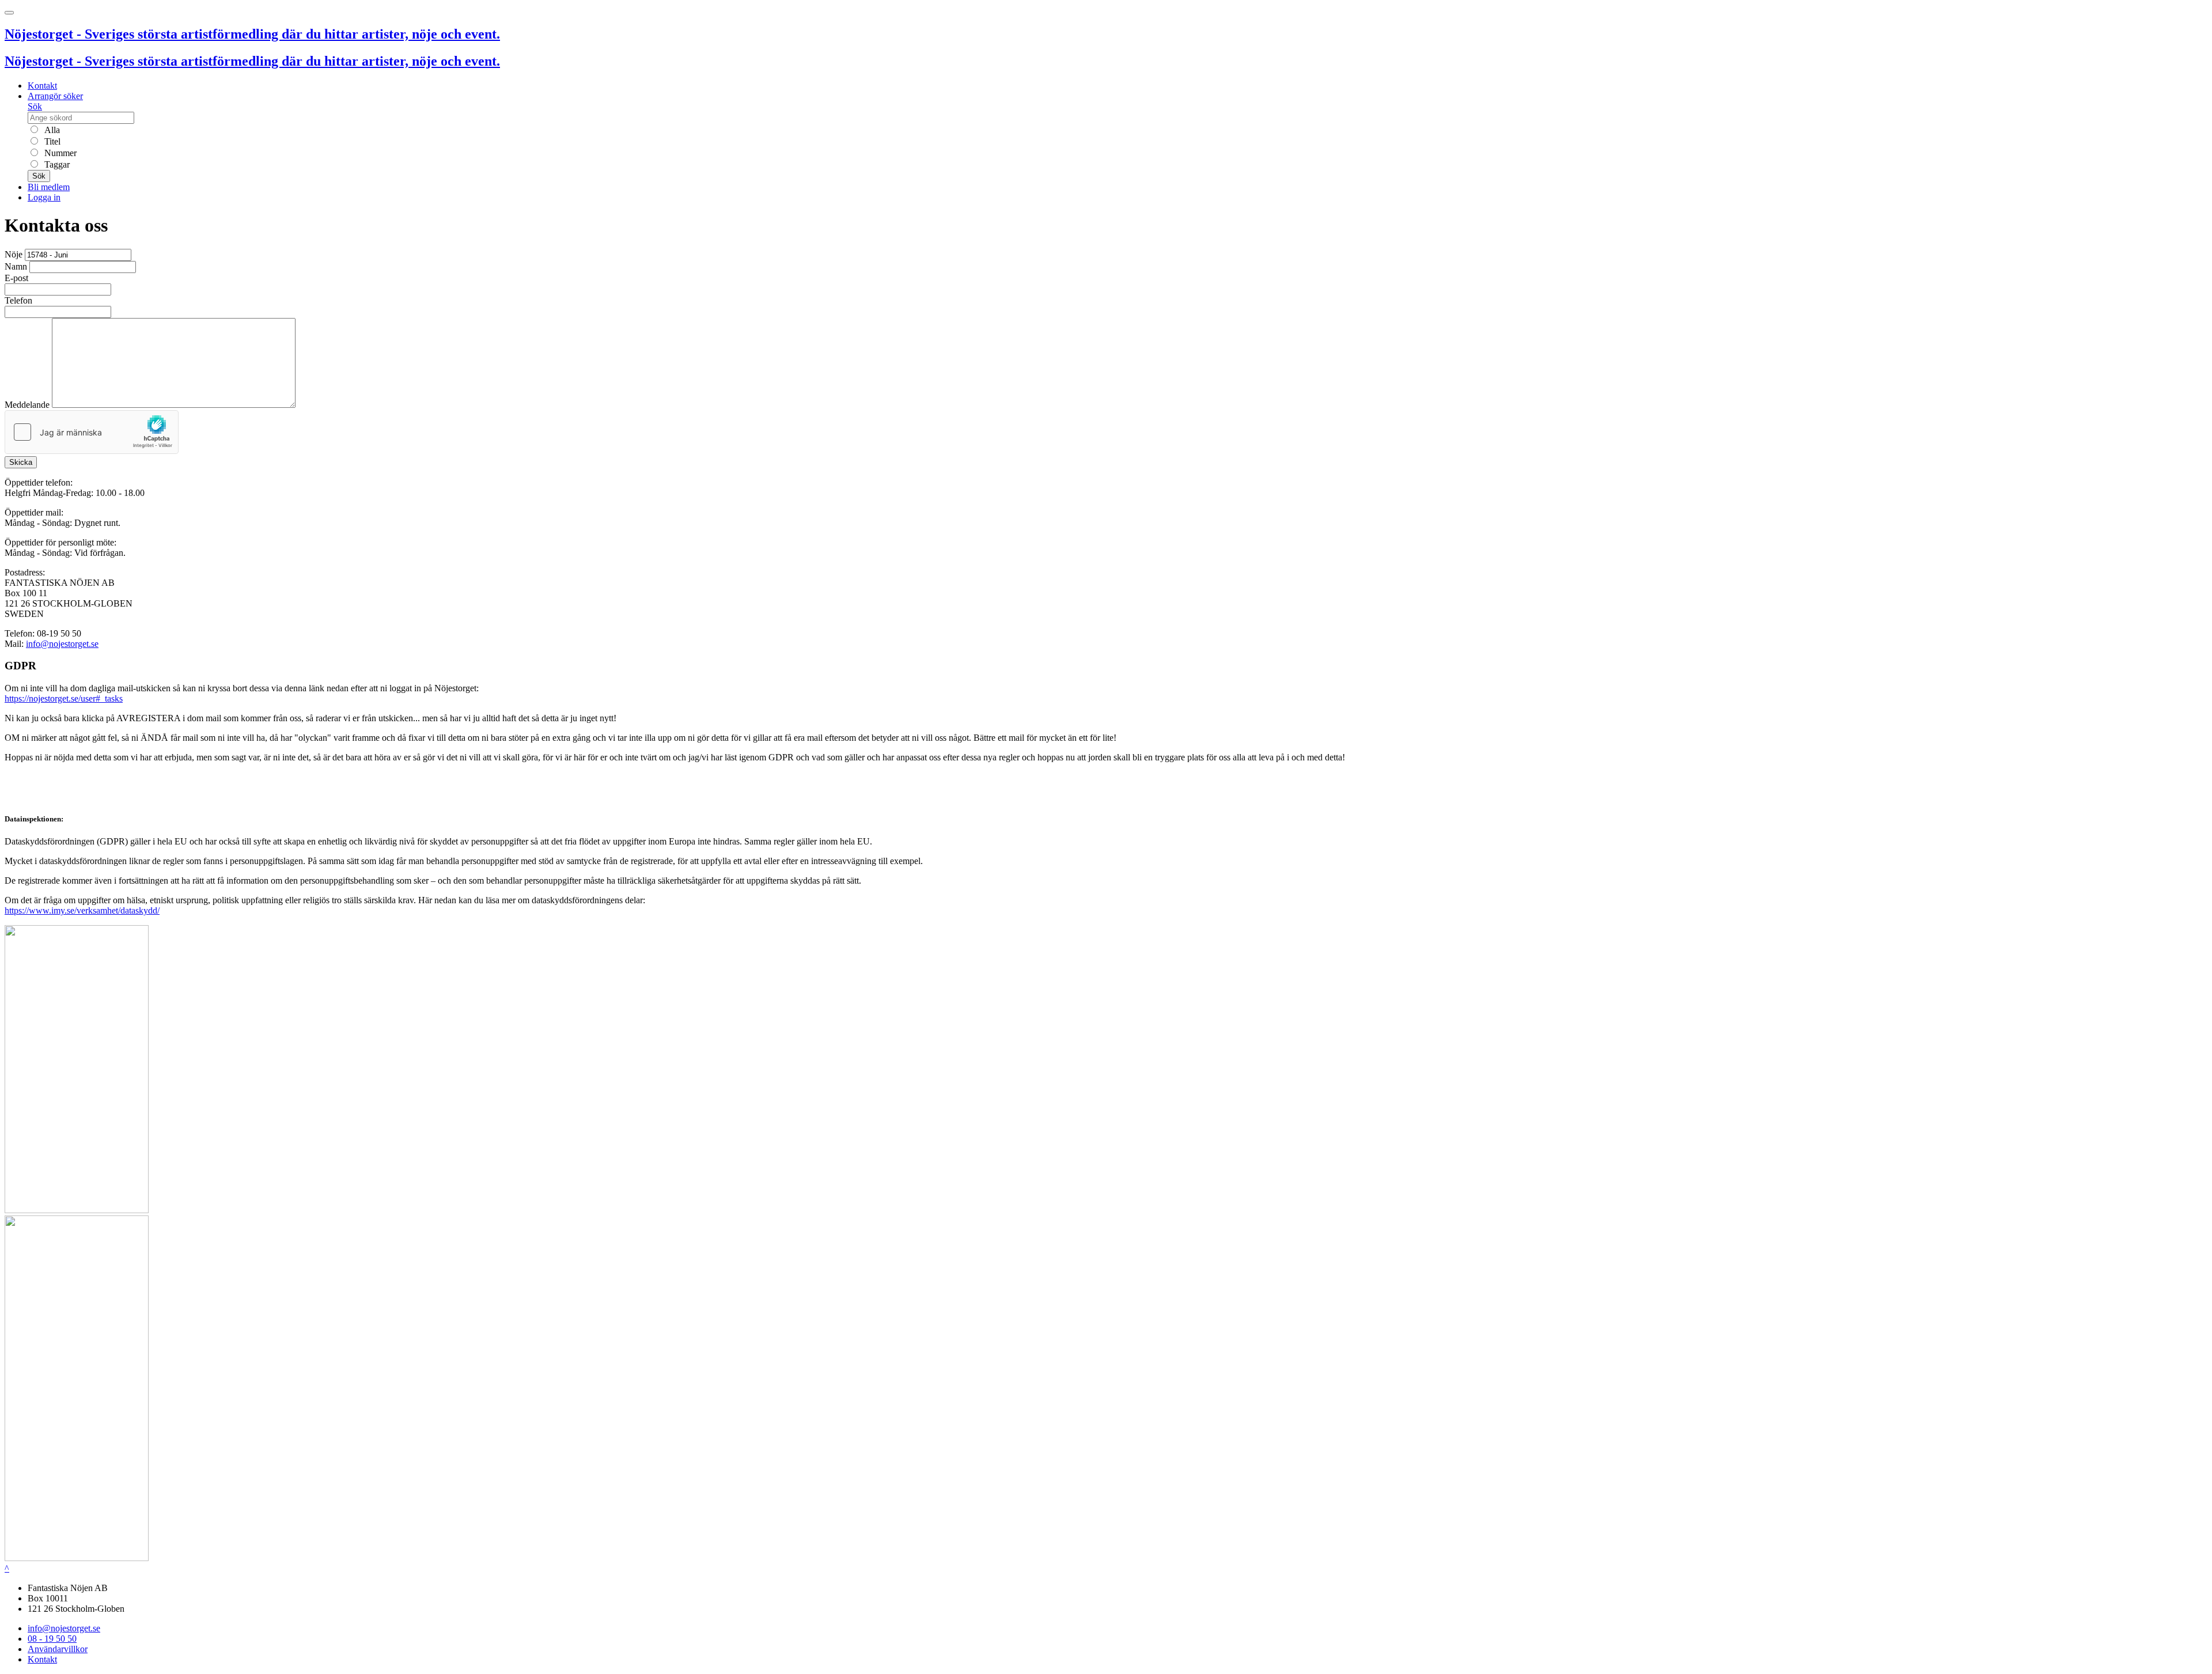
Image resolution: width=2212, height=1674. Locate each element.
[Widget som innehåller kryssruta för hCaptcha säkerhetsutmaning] (92, 432)
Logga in (44, 197)
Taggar (56, 164)
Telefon (18, 300)
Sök (35, 106)
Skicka (21, 462)
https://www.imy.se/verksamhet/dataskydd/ (82, 910)
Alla (51, 130)
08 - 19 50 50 (52, 1639)
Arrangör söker (55, 96)
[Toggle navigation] (9, 13)
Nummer (59, 153)
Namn (16, 266)
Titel (51, 141)
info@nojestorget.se (62, 644)
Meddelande (27, 405)
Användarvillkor (58, 1649)
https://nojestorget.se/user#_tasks (64, 698)
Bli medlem (49, 187)
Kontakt (42, 86)
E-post (16, 278)
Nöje (14, 254)
